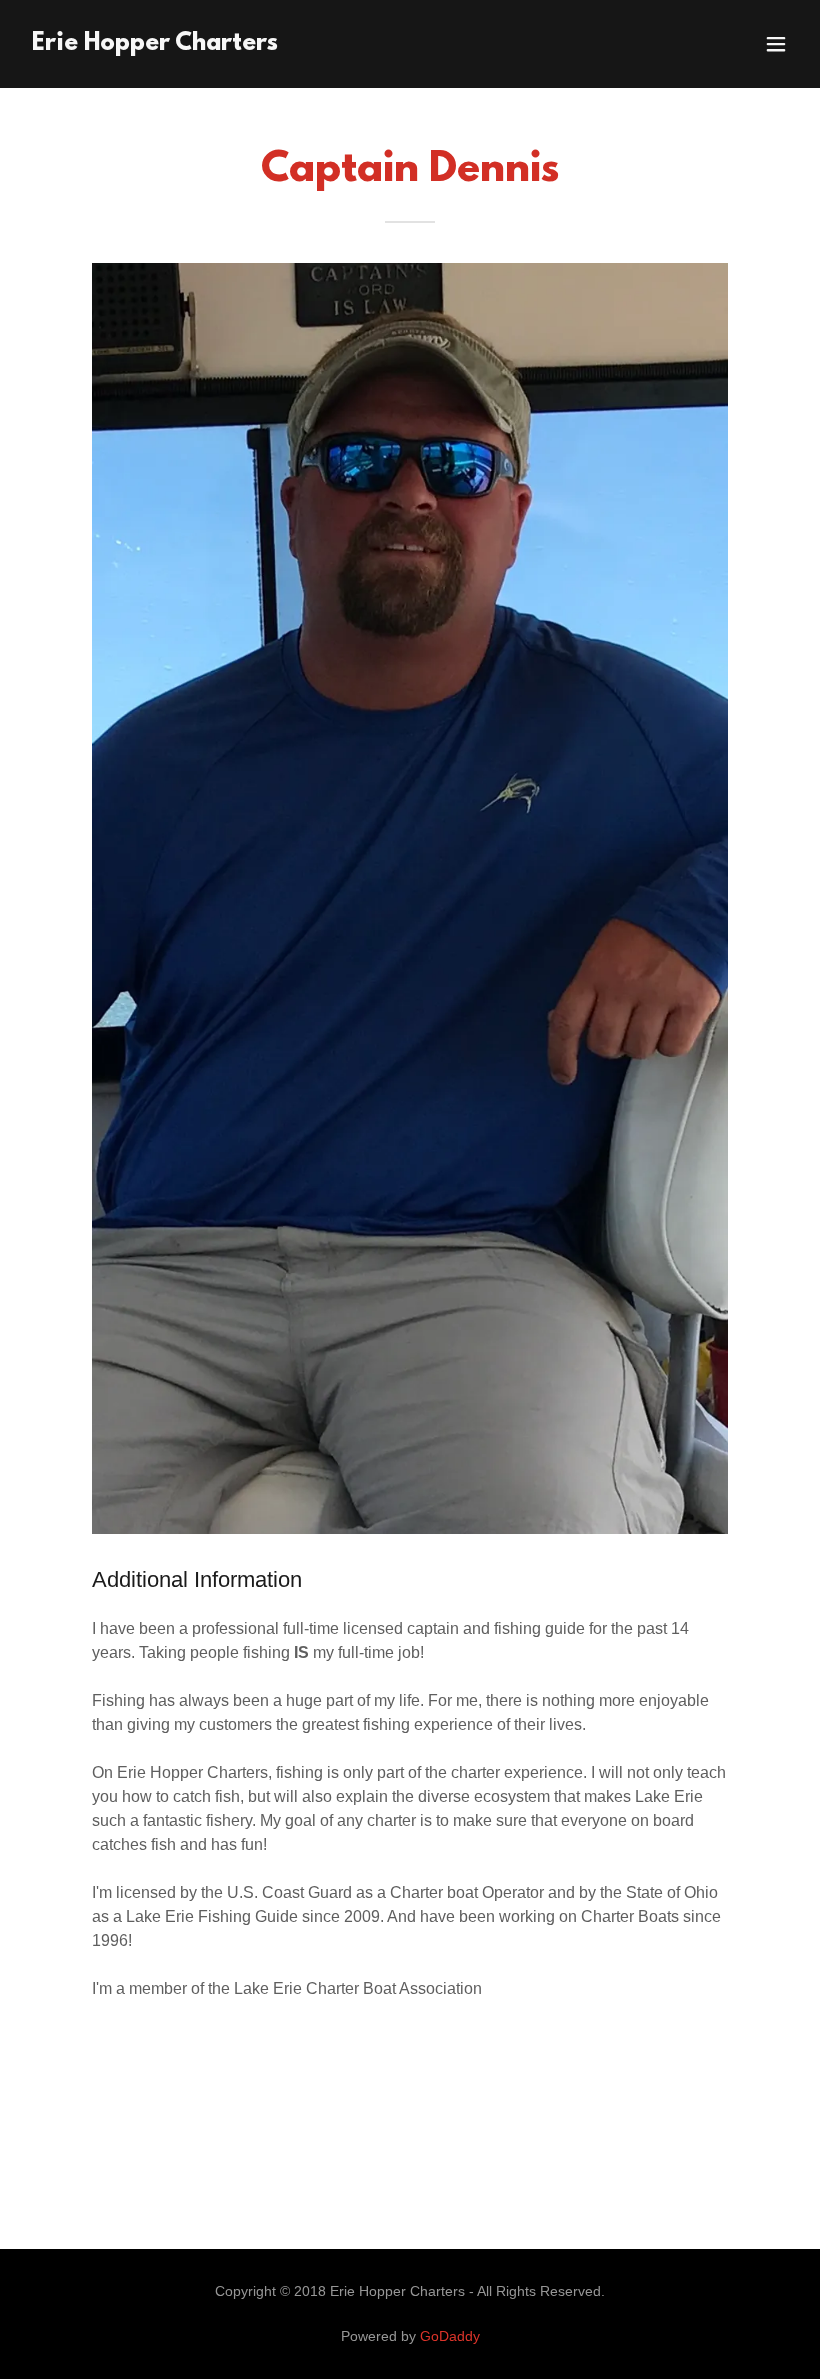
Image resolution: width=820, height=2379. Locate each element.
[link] (155, 44)
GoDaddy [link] (450, 2336)
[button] (776, 44)
